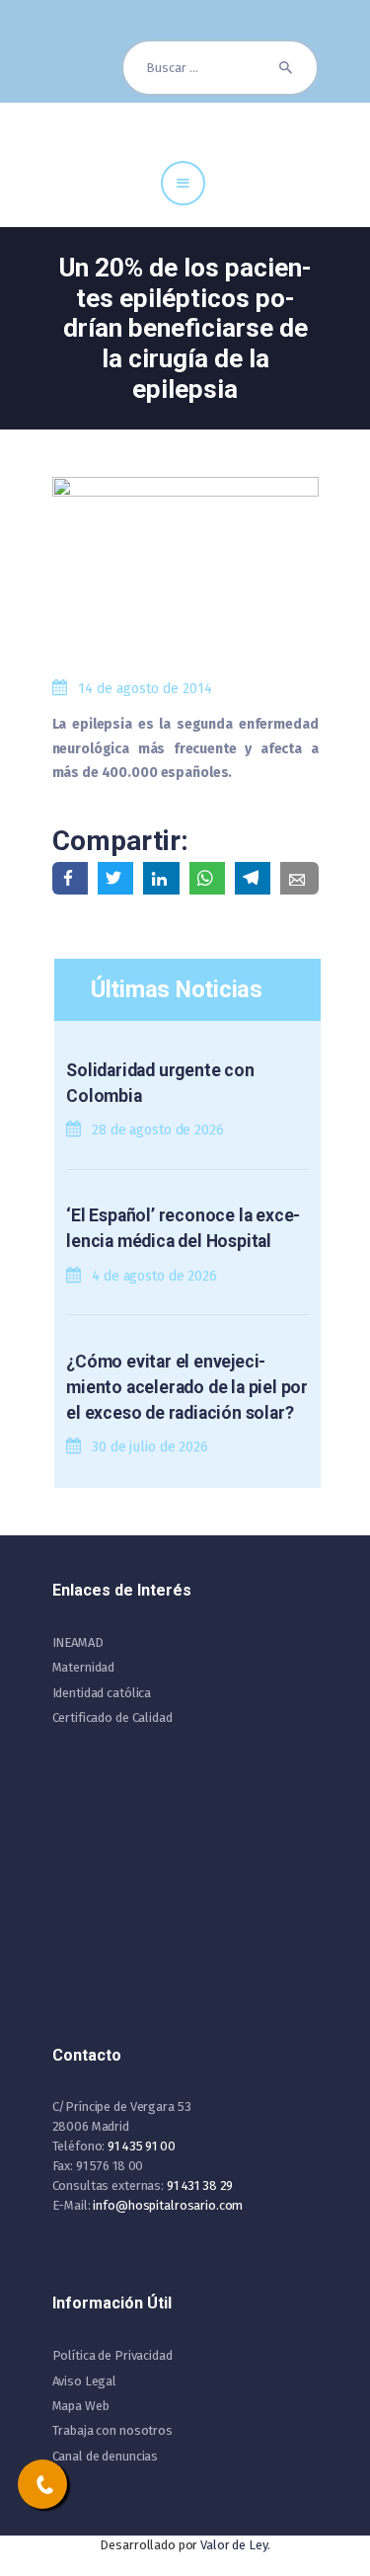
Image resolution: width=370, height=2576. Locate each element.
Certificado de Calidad (112, 1717)
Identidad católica (102, 1693)
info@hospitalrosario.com (168, 2205)
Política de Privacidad (112, 2355)
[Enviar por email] (299, 878)
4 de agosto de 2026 (154, 1276)
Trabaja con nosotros (112, 2430)
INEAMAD (78, 1642)
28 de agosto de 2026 (157, 1130)
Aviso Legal (85, 2381)
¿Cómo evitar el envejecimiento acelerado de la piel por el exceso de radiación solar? (187, 1388)
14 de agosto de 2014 (145, 689)
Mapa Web (81, 2406)
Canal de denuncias (106, 2456)
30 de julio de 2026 (150, 1447)
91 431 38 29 (200, 2186)
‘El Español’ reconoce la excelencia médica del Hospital (183, 1228)
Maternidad (84, 1667)
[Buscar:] (220, 68)
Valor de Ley (233, 2545)
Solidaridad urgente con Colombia (160, 1083)
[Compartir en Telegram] (253, 878)
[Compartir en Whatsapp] (207, 878)
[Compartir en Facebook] (70, 878)
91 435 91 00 (141, 2146)
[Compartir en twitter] (115, 878)
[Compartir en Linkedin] (161, 878)
